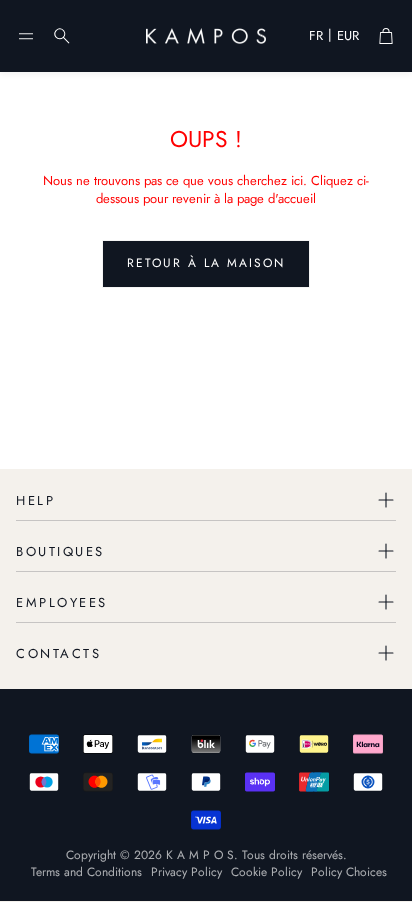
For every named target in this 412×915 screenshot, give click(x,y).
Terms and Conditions (86, 872)
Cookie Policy (266, 872)
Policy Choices (349, 872)
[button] (26, 36)
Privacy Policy (186, 872)
